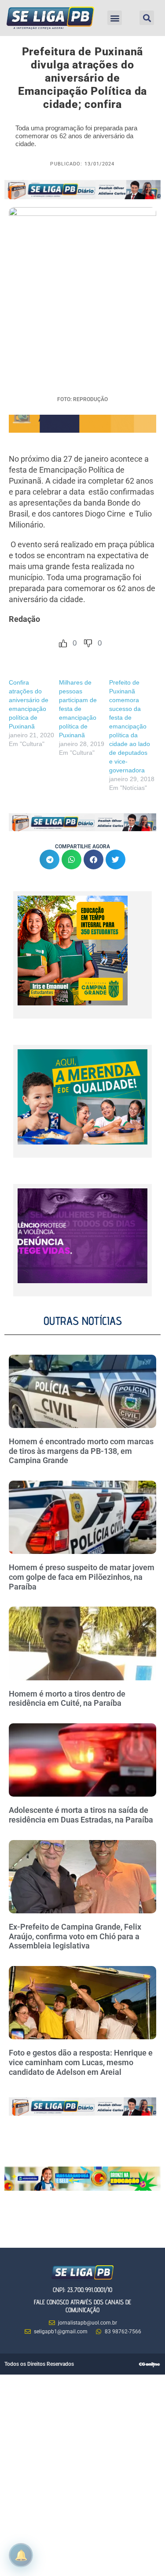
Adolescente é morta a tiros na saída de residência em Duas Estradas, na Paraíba (82, 1815)
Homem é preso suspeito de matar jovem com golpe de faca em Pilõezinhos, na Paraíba (82, 1577)
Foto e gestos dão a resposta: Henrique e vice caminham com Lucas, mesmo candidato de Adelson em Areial (81, 2062)
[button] (115, 18)
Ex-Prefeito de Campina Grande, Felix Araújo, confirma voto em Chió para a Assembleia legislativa (75, 1936)
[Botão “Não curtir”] (88, 643)
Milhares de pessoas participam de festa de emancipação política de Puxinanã (78, 709)
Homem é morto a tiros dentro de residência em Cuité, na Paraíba (67, 1699)
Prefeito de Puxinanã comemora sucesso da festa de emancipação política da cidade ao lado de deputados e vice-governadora (130, 726)
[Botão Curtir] (63, 643)
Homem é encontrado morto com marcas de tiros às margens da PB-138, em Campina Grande (81, 1451)
